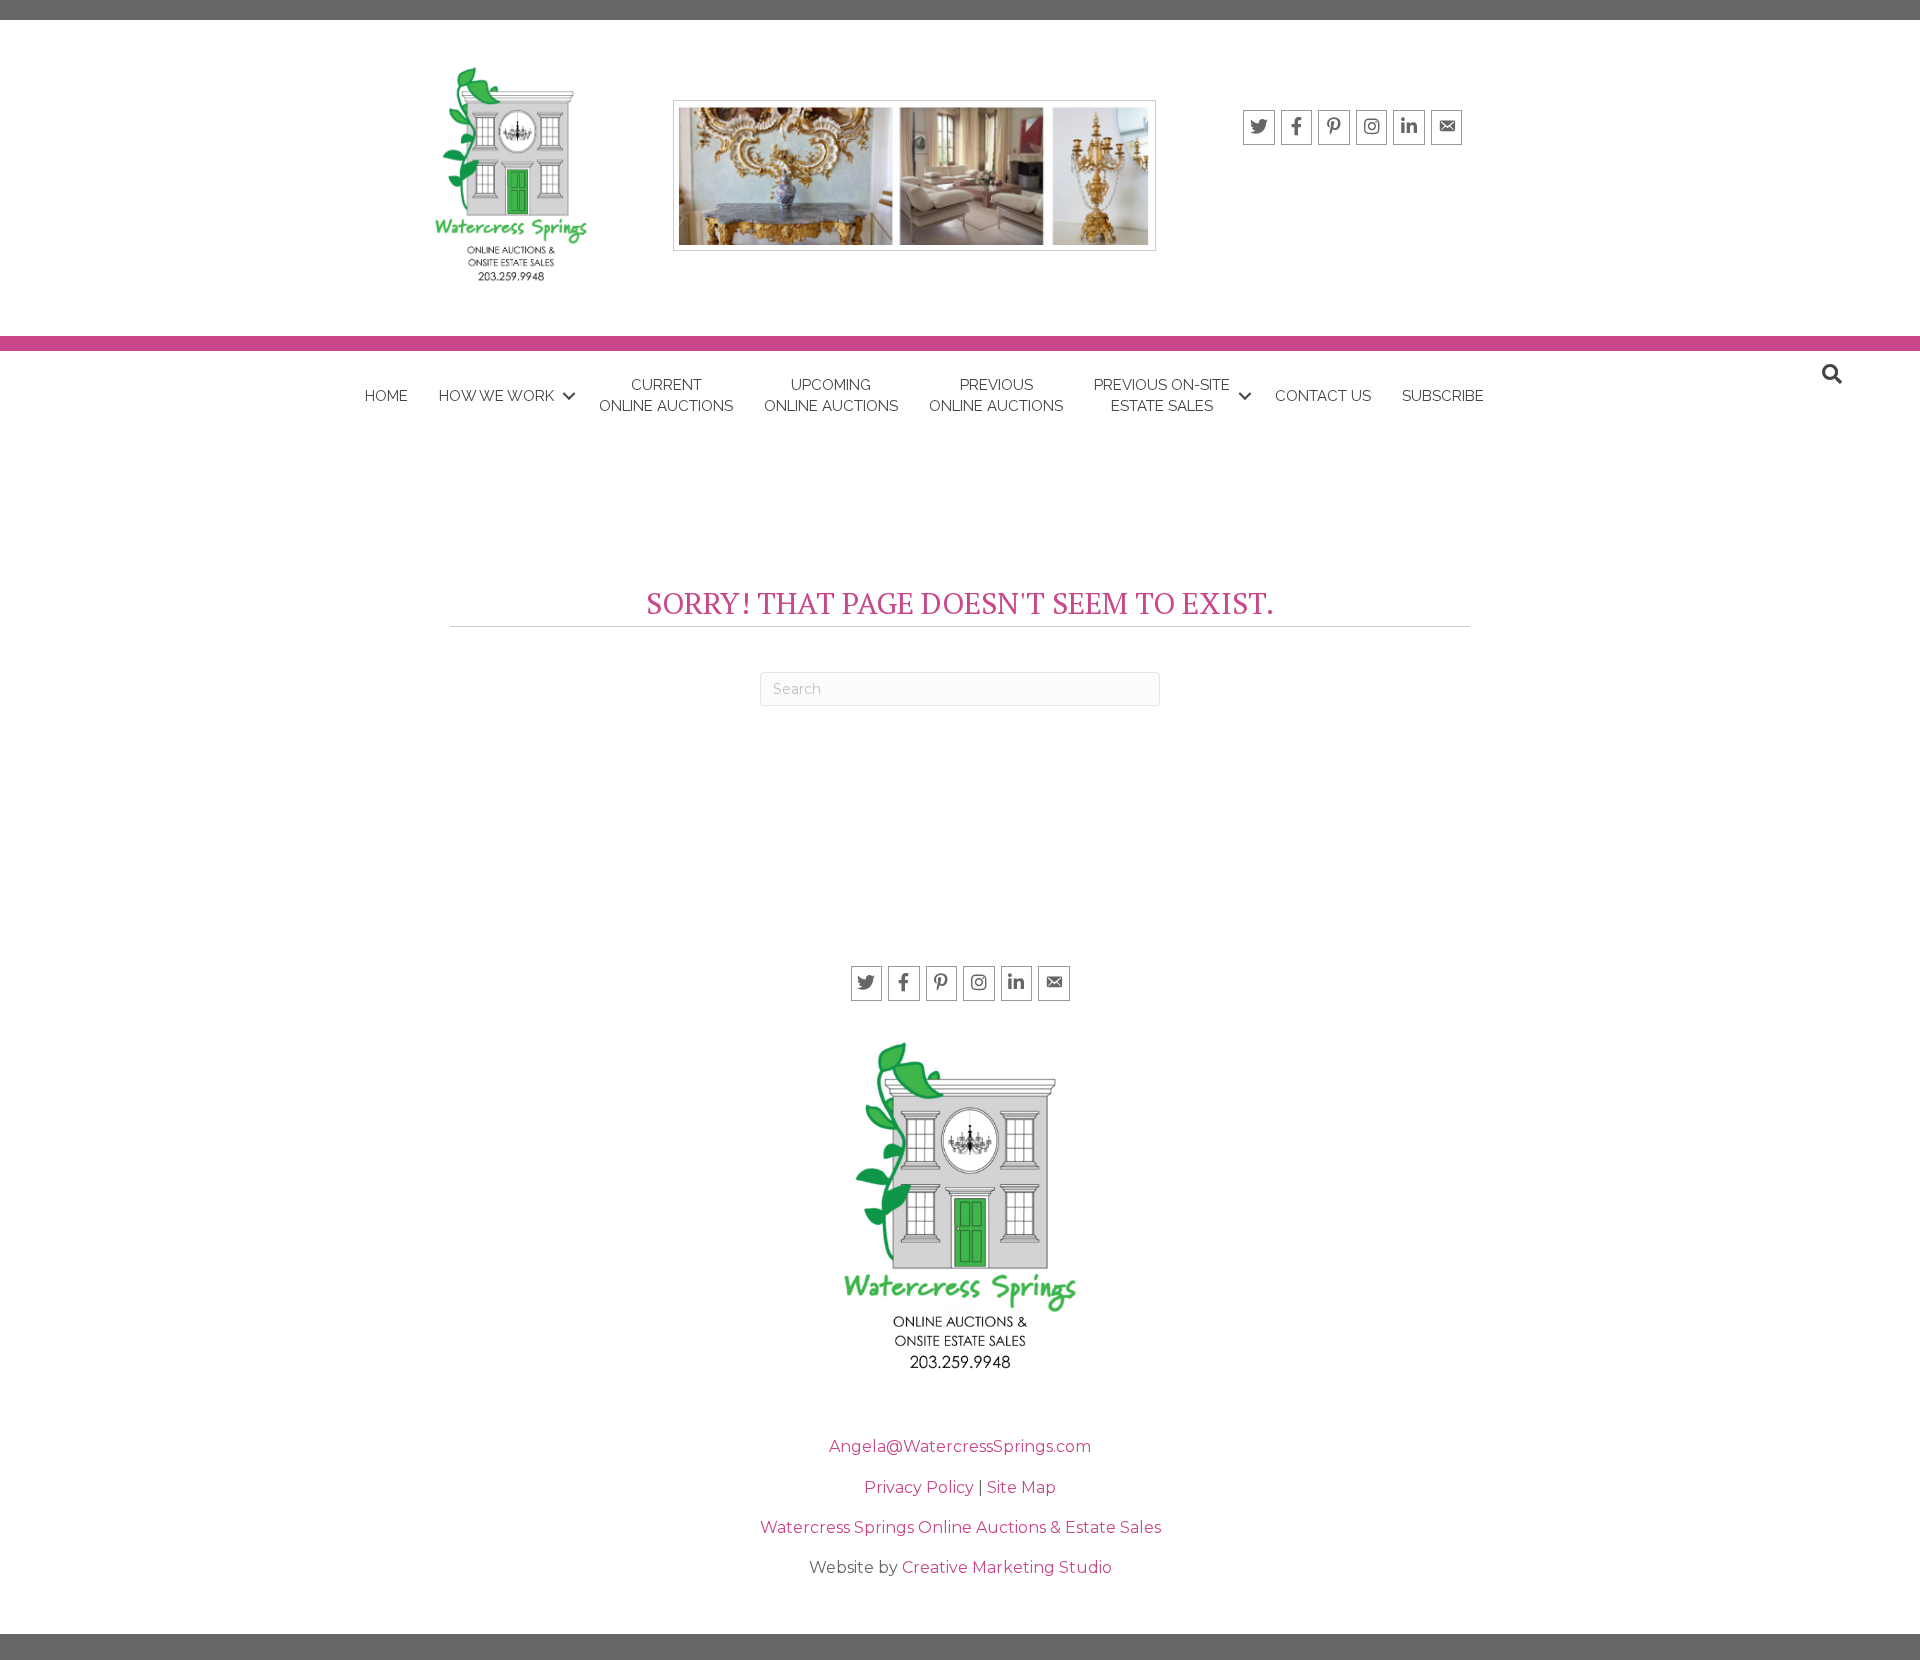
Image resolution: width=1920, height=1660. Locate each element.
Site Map (1021, 1487)
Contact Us (1323, 396)
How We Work (496, 396)
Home (386, 396)
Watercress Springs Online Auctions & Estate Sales (960, 1527)
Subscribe (1443, 396)
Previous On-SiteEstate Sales (1162, 395)
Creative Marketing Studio (1007, 1567)
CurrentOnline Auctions (666, 395)
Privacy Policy (921, 1487)
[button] (568, 396)
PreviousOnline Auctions (996, 395)
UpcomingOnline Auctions (831, 395)
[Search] (1832, 374)
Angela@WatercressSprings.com (960, 1446)
